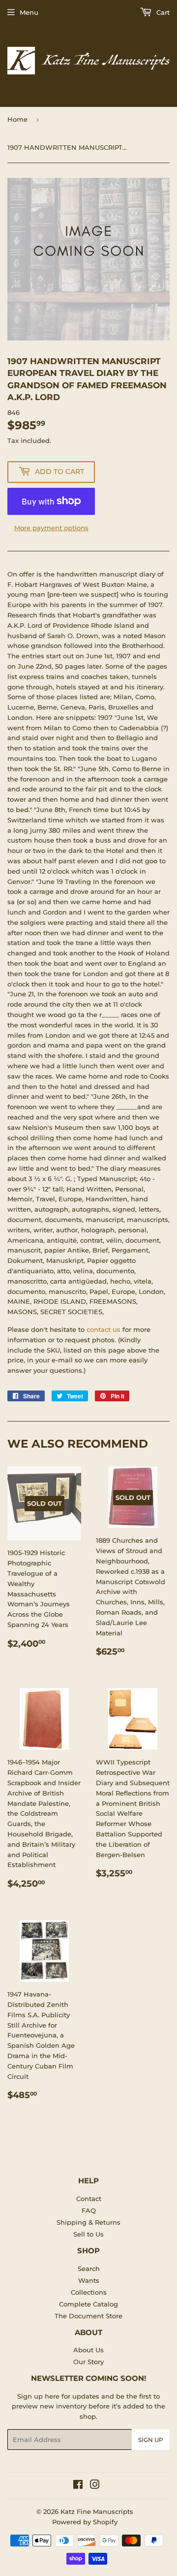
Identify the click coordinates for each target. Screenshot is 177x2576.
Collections (89, 2292)
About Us (88, 2350)
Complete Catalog (88, 2304)
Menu (29, 12)
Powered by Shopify (85, 2522)
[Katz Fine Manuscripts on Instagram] (95, 2486)
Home (17, 119)
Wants (89, 2280)
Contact (89, 2199)
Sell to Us (88, 2234)
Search (89, 2269)
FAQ (89, 2210)
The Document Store (88, 2316)
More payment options (51, 528)
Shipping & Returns (88, 2222)
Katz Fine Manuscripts (97, 2511)
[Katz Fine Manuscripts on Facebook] (78, 2486)
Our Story (88, 2362)
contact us (103, 1329)
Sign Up (151, 2440)
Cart (162, 12)
